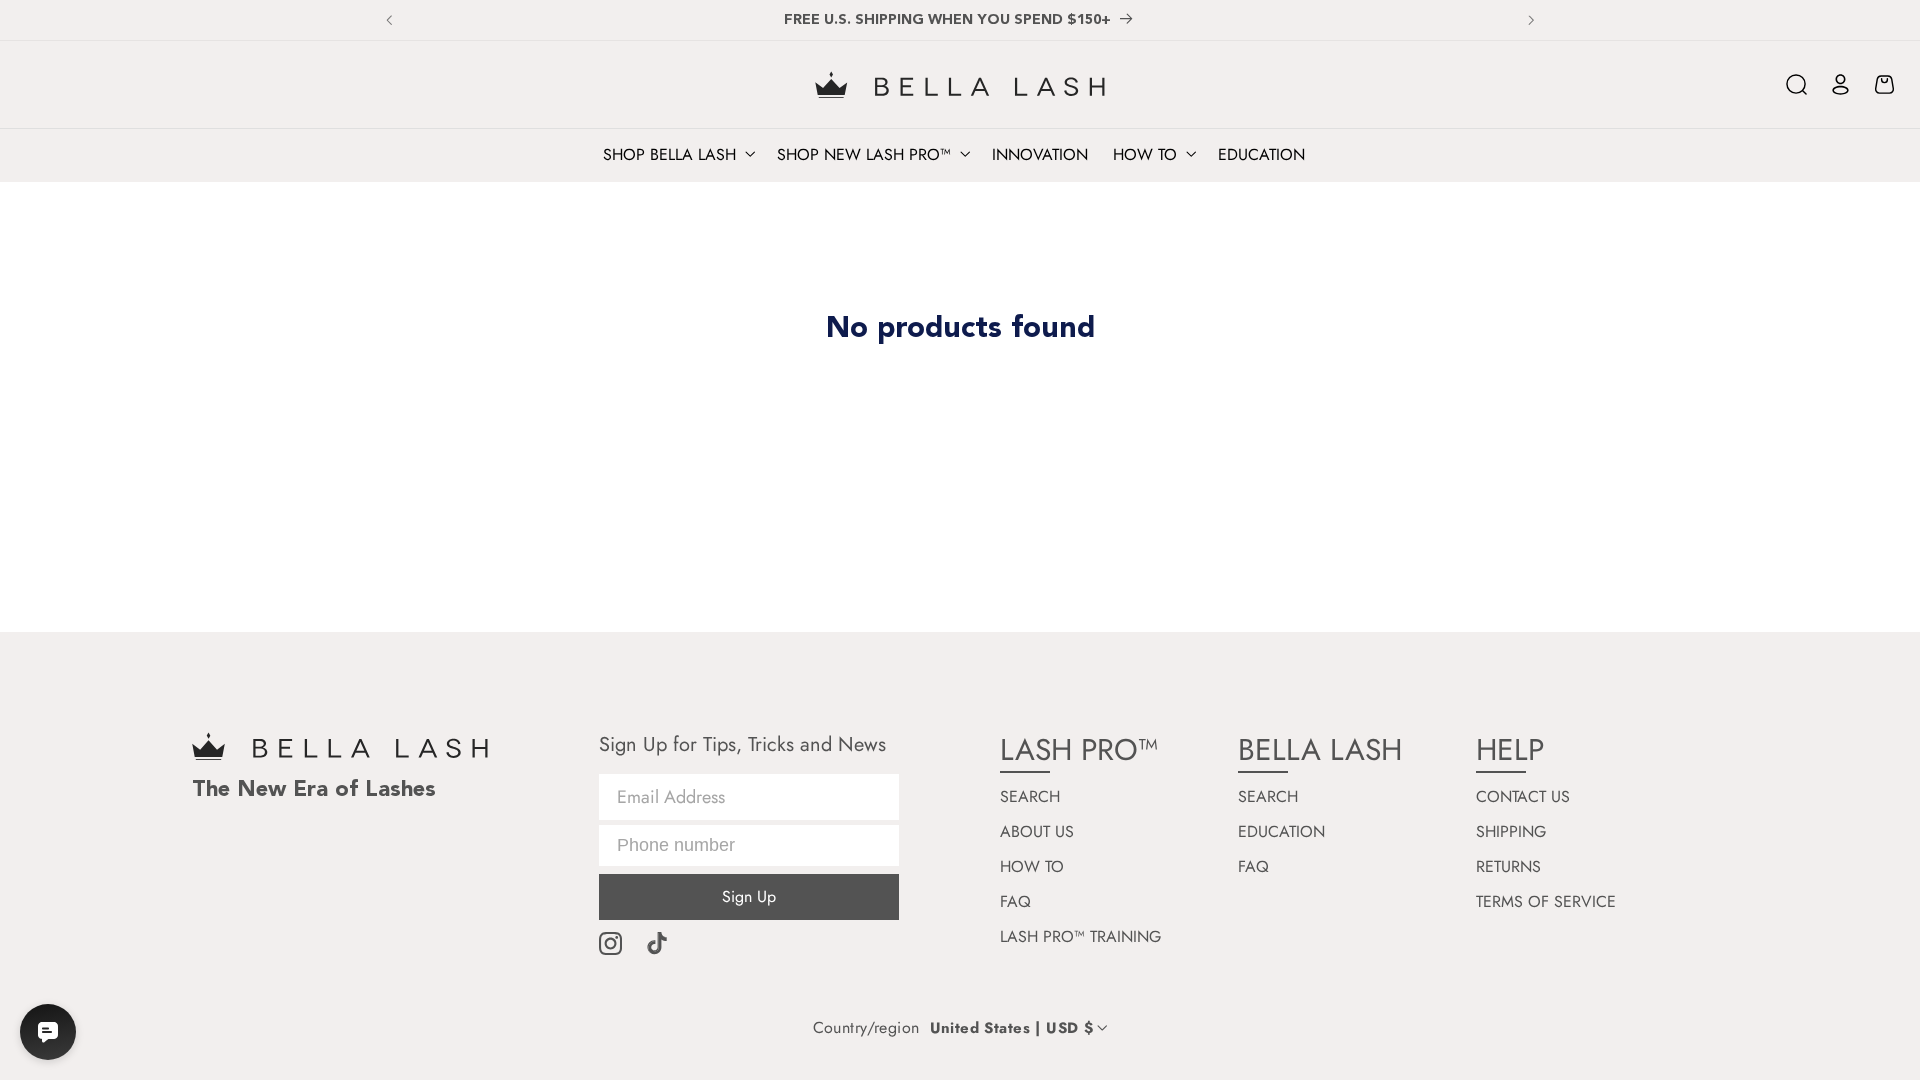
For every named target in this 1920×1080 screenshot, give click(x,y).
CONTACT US (1523, 797)
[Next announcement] (1531, 20)
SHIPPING (1511, 832)
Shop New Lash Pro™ (864, 155)
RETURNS (1508, 867)
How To (1032, 867)
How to (1145, 155)
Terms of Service (1546, 902)
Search (1030, 797)
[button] (1797, 85)
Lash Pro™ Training (1080, 937)
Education (1281, 832)
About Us (1037, 832)
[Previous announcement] (389, 20)
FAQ (1015, 902)
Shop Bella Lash (669, 155)
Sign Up (749, 896)
